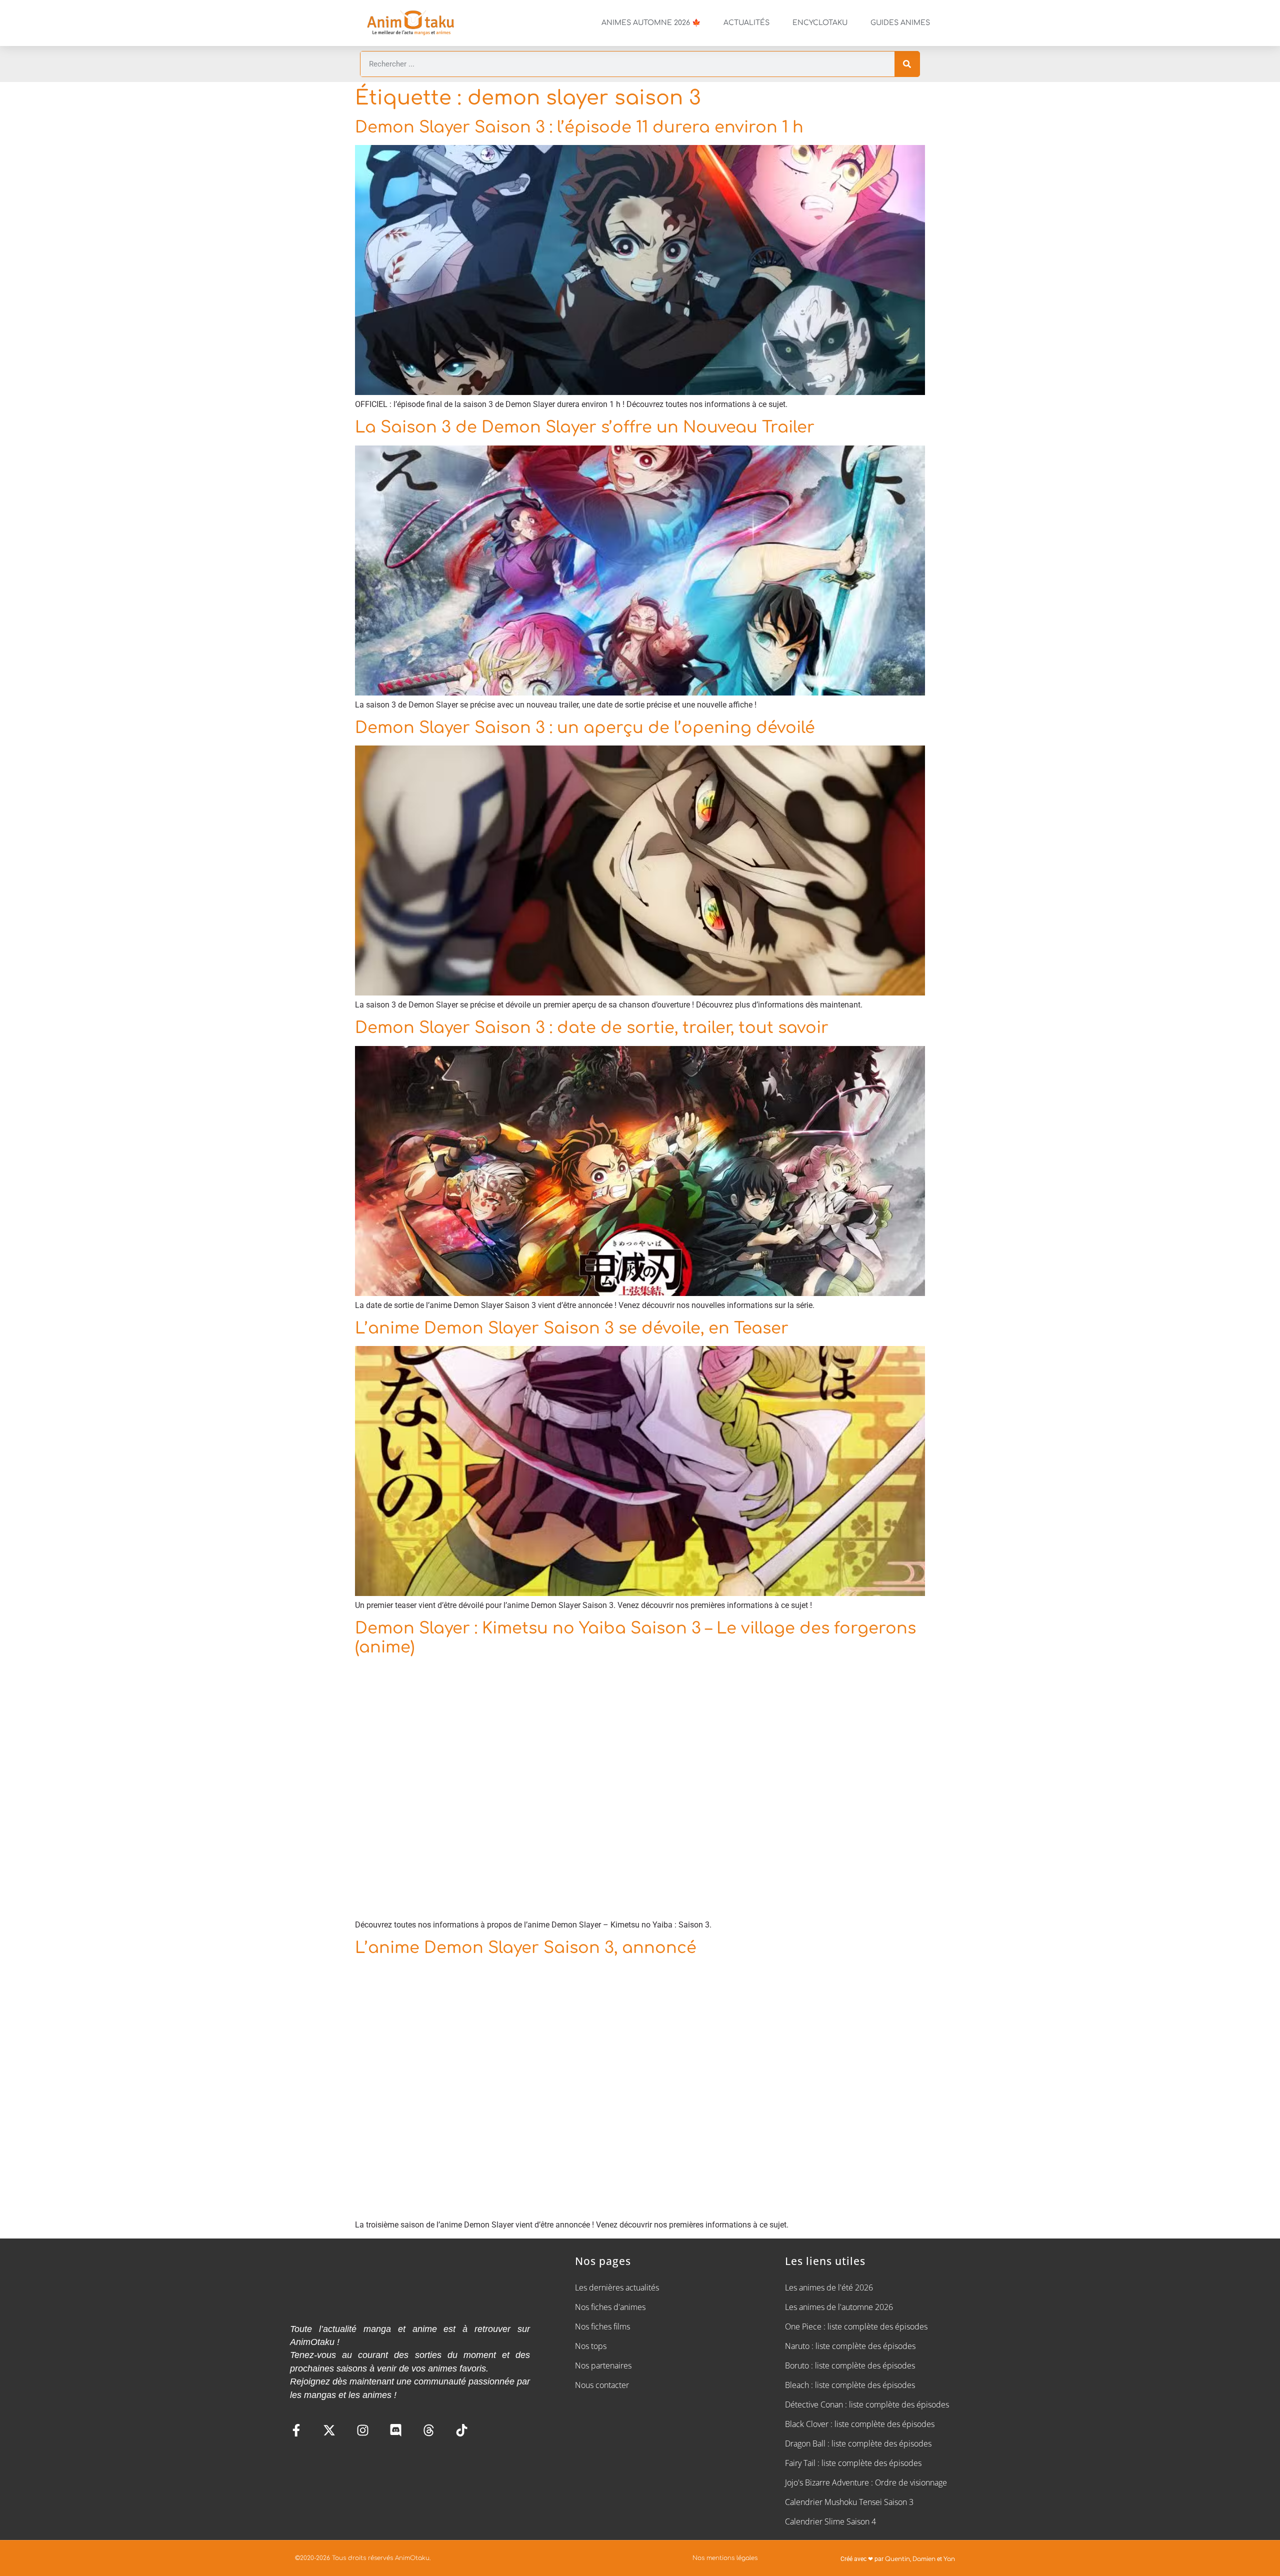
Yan (949, 2559)
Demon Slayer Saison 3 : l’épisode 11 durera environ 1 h (579, 127)
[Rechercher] (907, 64)
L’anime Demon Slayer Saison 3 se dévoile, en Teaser (572, 1328)
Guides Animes (900, 23)
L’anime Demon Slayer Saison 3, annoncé (526, 1948)
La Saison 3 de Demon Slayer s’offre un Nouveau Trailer (585, 427)
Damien (924, 2559)
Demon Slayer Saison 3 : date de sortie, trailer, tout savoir (592, 1028)
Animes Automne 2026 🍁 (651, 23)
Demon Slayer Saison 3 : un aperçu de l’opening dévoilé (585, 728)
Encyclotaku (820, 23)
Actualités (746, 23)
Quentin (897, 2559)
